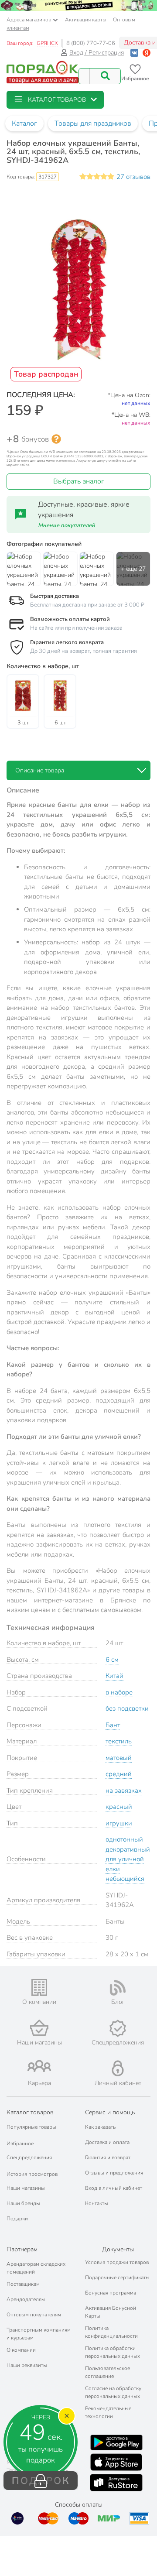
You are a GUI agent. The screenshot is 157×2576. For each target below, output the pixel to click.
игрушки (119, 1823)
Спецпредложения (29, 2158)
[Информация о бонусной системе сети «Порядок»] (56, 439)
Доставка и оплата (107, 2142)
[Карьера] (39, 2066)
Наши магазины (26, 2188)
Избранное (20, 2144)
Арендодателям (26, 2299)
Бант (113, 1725)
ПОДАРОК (41, 2481)
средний (119, 1774)
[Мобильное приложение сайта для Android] (116, 2442)
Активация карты (86, 20)
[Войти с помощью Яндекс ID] (147, 53)
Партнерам (22, 2249)
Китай (114, 1676)
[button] (55, 100)
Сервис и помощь (110, 2112)
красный (119, 1807)
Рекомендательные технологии (108, 2412)
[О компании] (39, 1988)
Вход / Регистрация (97, 53)
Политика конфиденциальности (111, 2332)
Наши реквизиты (27, 2365)
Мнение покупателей (67, 525)
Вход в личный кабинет (114, 2188)
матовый (119, 1758)
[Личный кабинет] (118, 2068)
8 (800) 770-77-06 (91, 43)
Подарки (17, 2219)
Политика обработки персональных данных (113, 2352)
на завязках (124, 1791)
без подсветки (127, 1708)
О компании (21, 2350)
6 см (112, 1660)
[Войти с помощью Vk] (134, 53)
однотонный (124, 1839)
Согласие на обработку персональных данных (113, 2392)
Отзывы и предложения (114, 2173)
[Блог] (118, 1988)
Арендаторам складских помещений (36, 2268)
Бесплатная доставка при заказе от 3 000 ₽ (87, 605)
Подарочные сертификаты (117, 2278)
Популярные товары (31, 2127)
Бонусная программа (111, 2293)
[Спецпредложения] (118, 2028)
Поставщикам (23, 2284)
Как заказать (100, 2127)
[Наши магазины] (39, 2028)
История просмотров (32, 2174)
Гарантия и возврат (108, 2158)
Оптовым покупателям (34, 2315)
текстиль (119, 1741)
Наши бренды (23, 2203)
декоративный (128, 1849)
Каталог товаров (30, 2112)
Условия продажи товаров (117, 2262)
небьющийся (125, 1879)
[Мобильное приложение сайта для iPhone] (116, 2462)
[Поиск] (105, 76)
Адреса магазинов (29, 20)
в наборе (119, 1692)
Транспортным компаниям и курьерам (39, 2334)
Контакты (97, 2203)
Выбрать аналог (79, 481)
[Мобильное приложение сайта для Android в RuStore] (116, 2483)
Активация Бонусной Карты (111, 2312)
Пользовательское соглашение (108, 2372)
